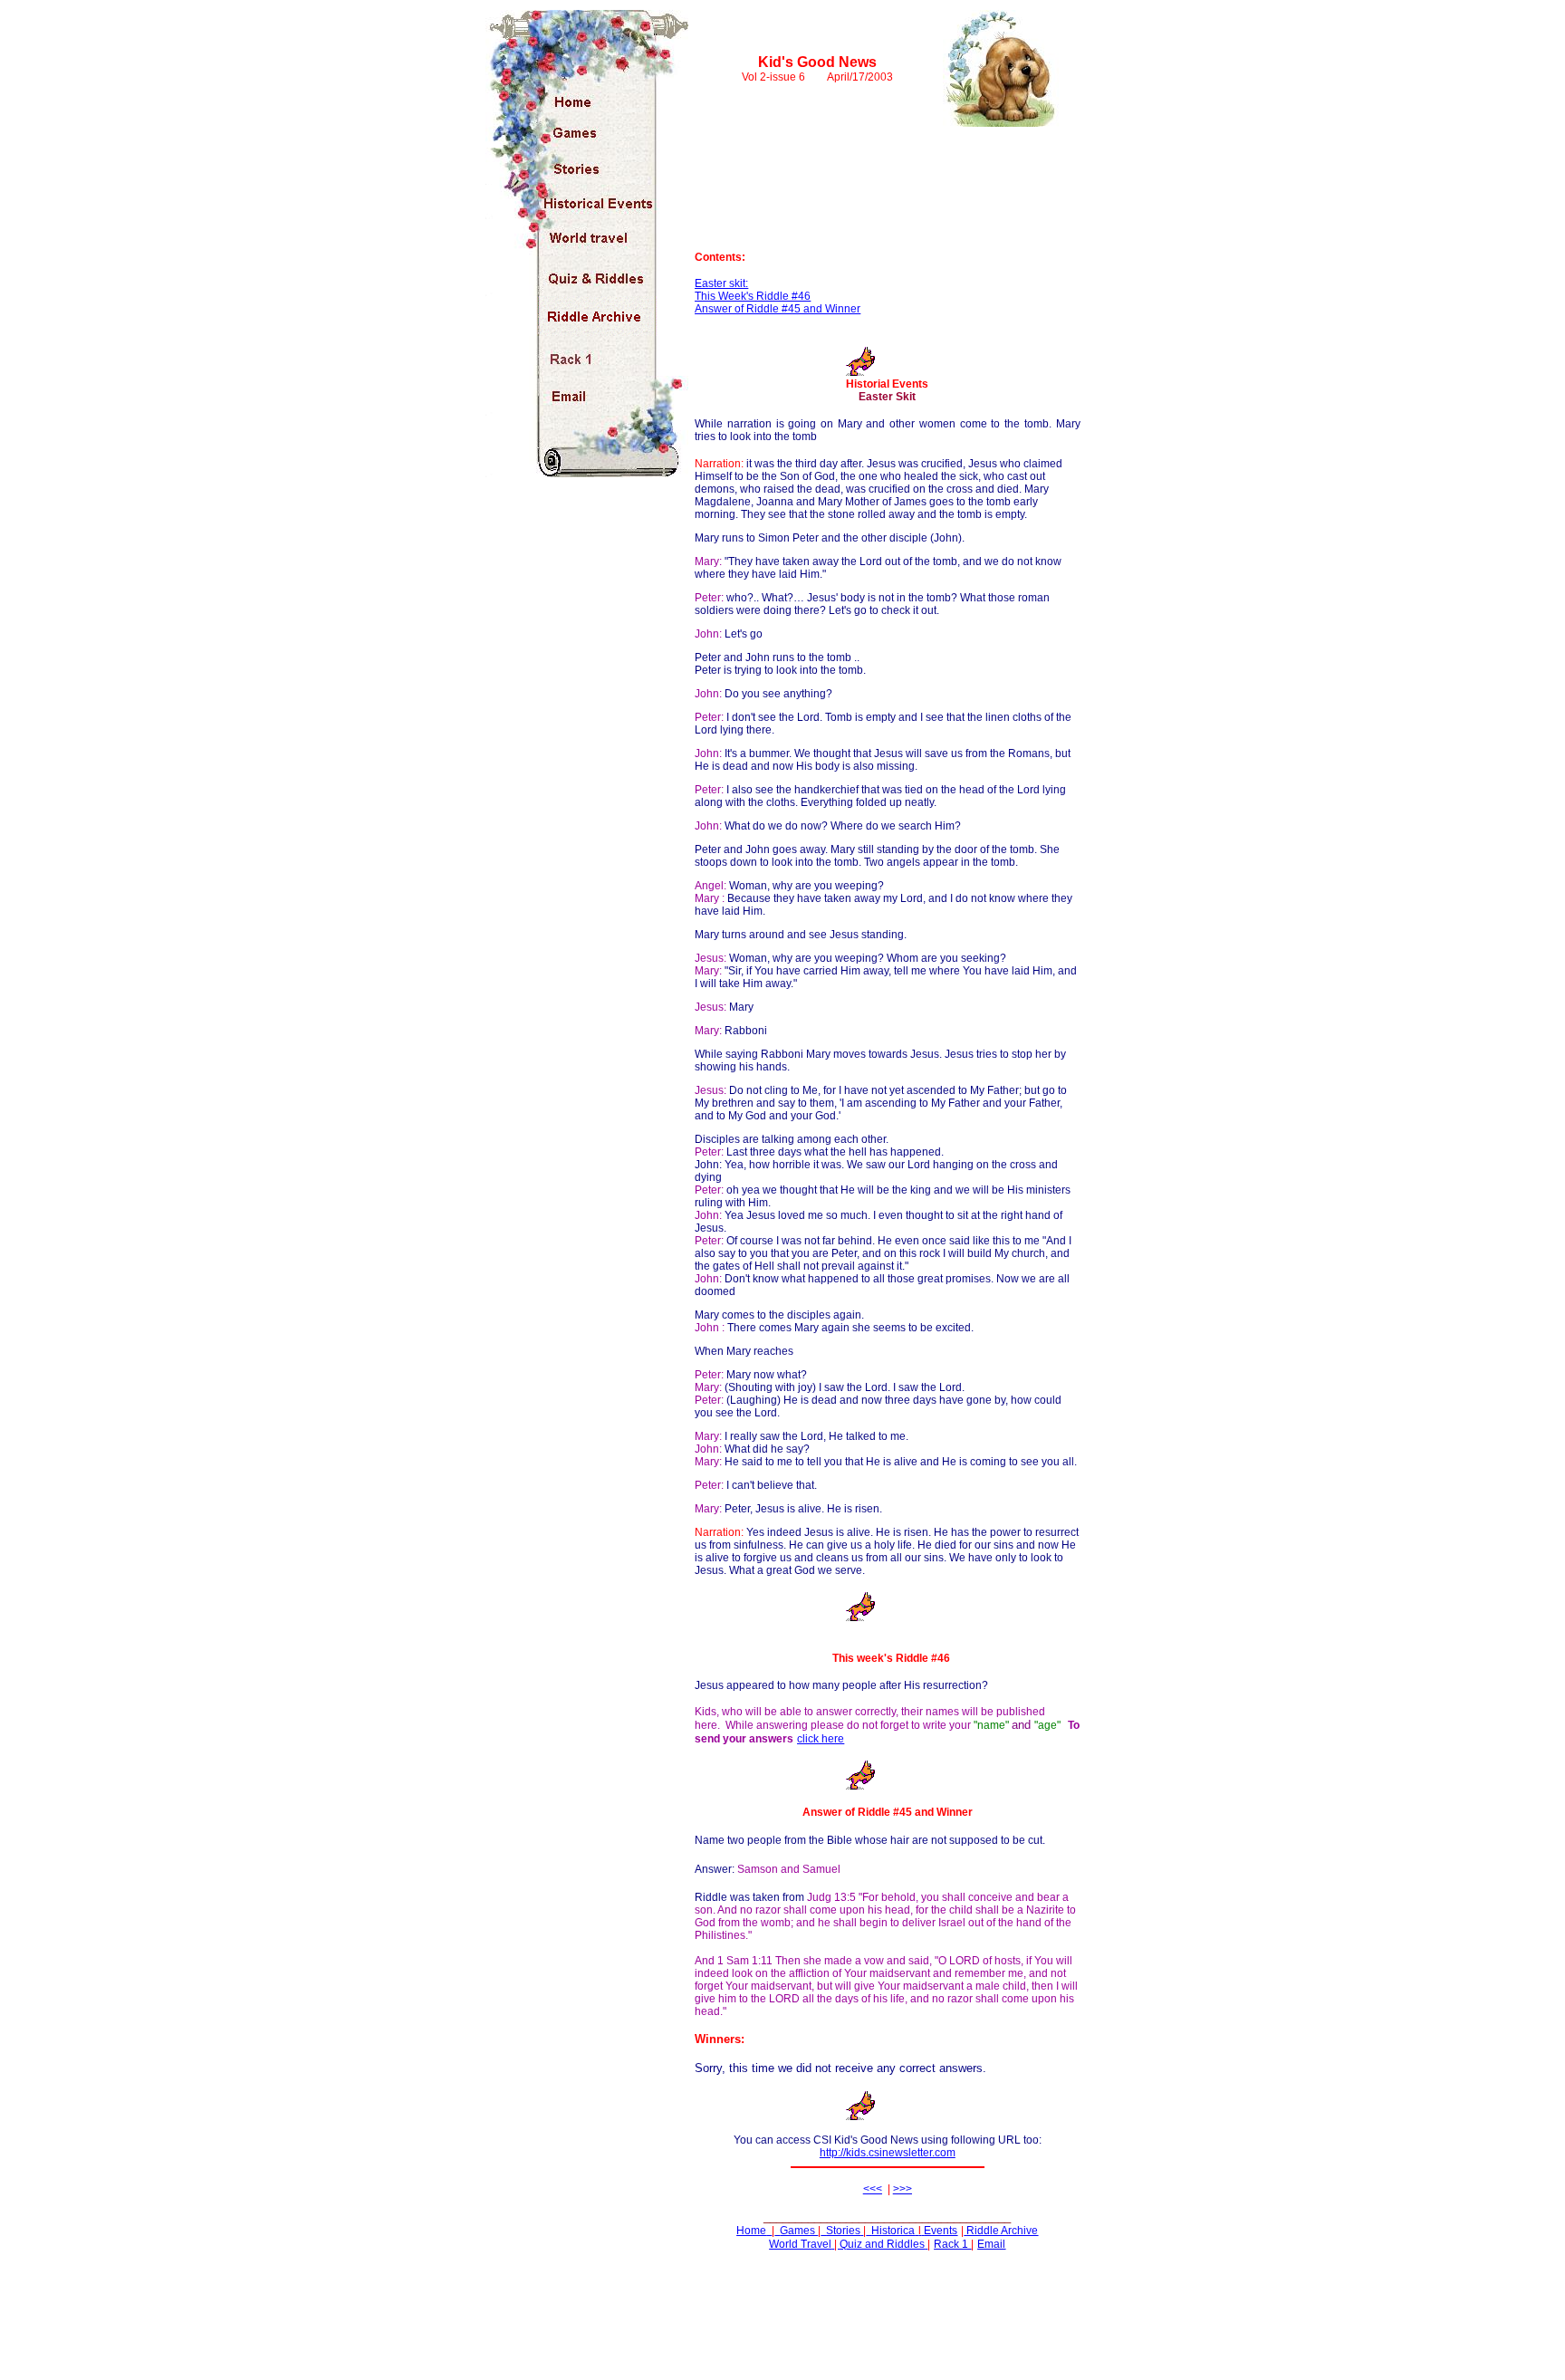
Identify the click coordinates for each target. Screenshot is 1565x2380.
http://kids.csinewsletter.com (888, 2153)
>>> (903, 2189)
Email (991, 2244)
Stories (843, 2231)
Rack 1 (952, 2244)
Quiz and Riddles (882, 2244)
